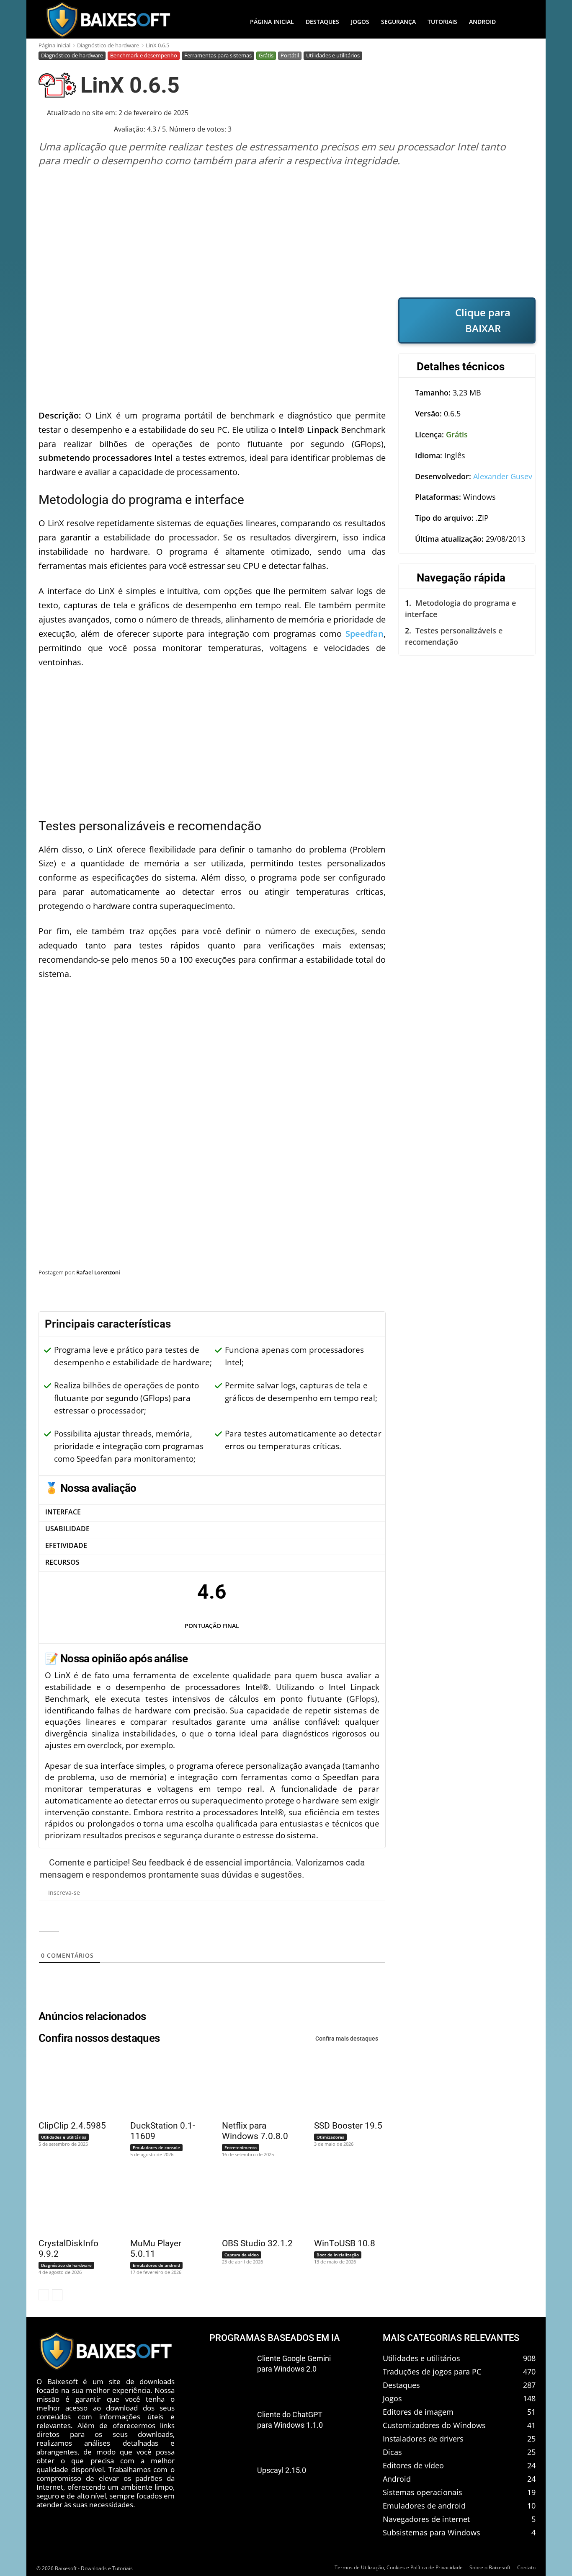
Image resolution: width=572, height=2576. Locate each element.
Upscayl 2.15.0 (282, 2470)
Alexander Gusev (503, 476)
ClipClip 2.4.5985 (72, 2126)
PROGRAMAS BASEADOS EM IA (275, 2338)
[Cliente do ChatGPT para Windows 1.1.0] (230, 2428)
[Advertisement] (287, 232)
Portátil (290, 55)
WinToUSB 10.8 (345, 2243)
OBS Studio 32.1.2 (257, 2243)
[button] (518, 22)
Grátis (266, 55)
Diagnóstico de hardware (108, 45)
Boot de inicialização (338, 2255)
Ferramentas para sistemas (218, 55)
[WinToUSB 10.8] (345, 2202)
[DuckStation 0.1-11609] (161, 2085)
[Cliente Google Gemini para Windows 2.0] (230, 2372)
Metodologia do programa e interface (460, 608)
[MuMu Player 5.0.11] (161, 2202)
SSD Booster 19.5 (348, 2126)
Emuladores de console (156, 2147)
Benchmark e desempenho (144, 55)
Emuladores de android (156, 2265)
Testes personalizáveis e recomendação (454, 636)
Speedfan (365, 634)
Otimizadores (330, 2137)
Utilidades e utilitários (333, 55)
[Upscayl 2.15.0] (230, 2484)
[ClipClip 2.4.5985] (69, 2085)
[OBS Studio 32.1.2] (253, 2202)
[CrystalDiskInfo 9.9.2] (69, 2202)
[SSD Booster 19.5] (345, 2085)
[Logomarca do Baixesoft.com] (108, 20)
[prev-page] (44, 2295)
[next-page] (57, 2295)
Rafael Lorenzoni (98, 1272)
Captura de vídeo (242, 2255)
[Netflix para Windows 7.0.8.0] (253, 2085)
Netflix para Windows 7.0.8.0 (255, 2131)
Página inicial (54, 45)
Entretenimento (241, 2147)
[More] (521, 1294)
